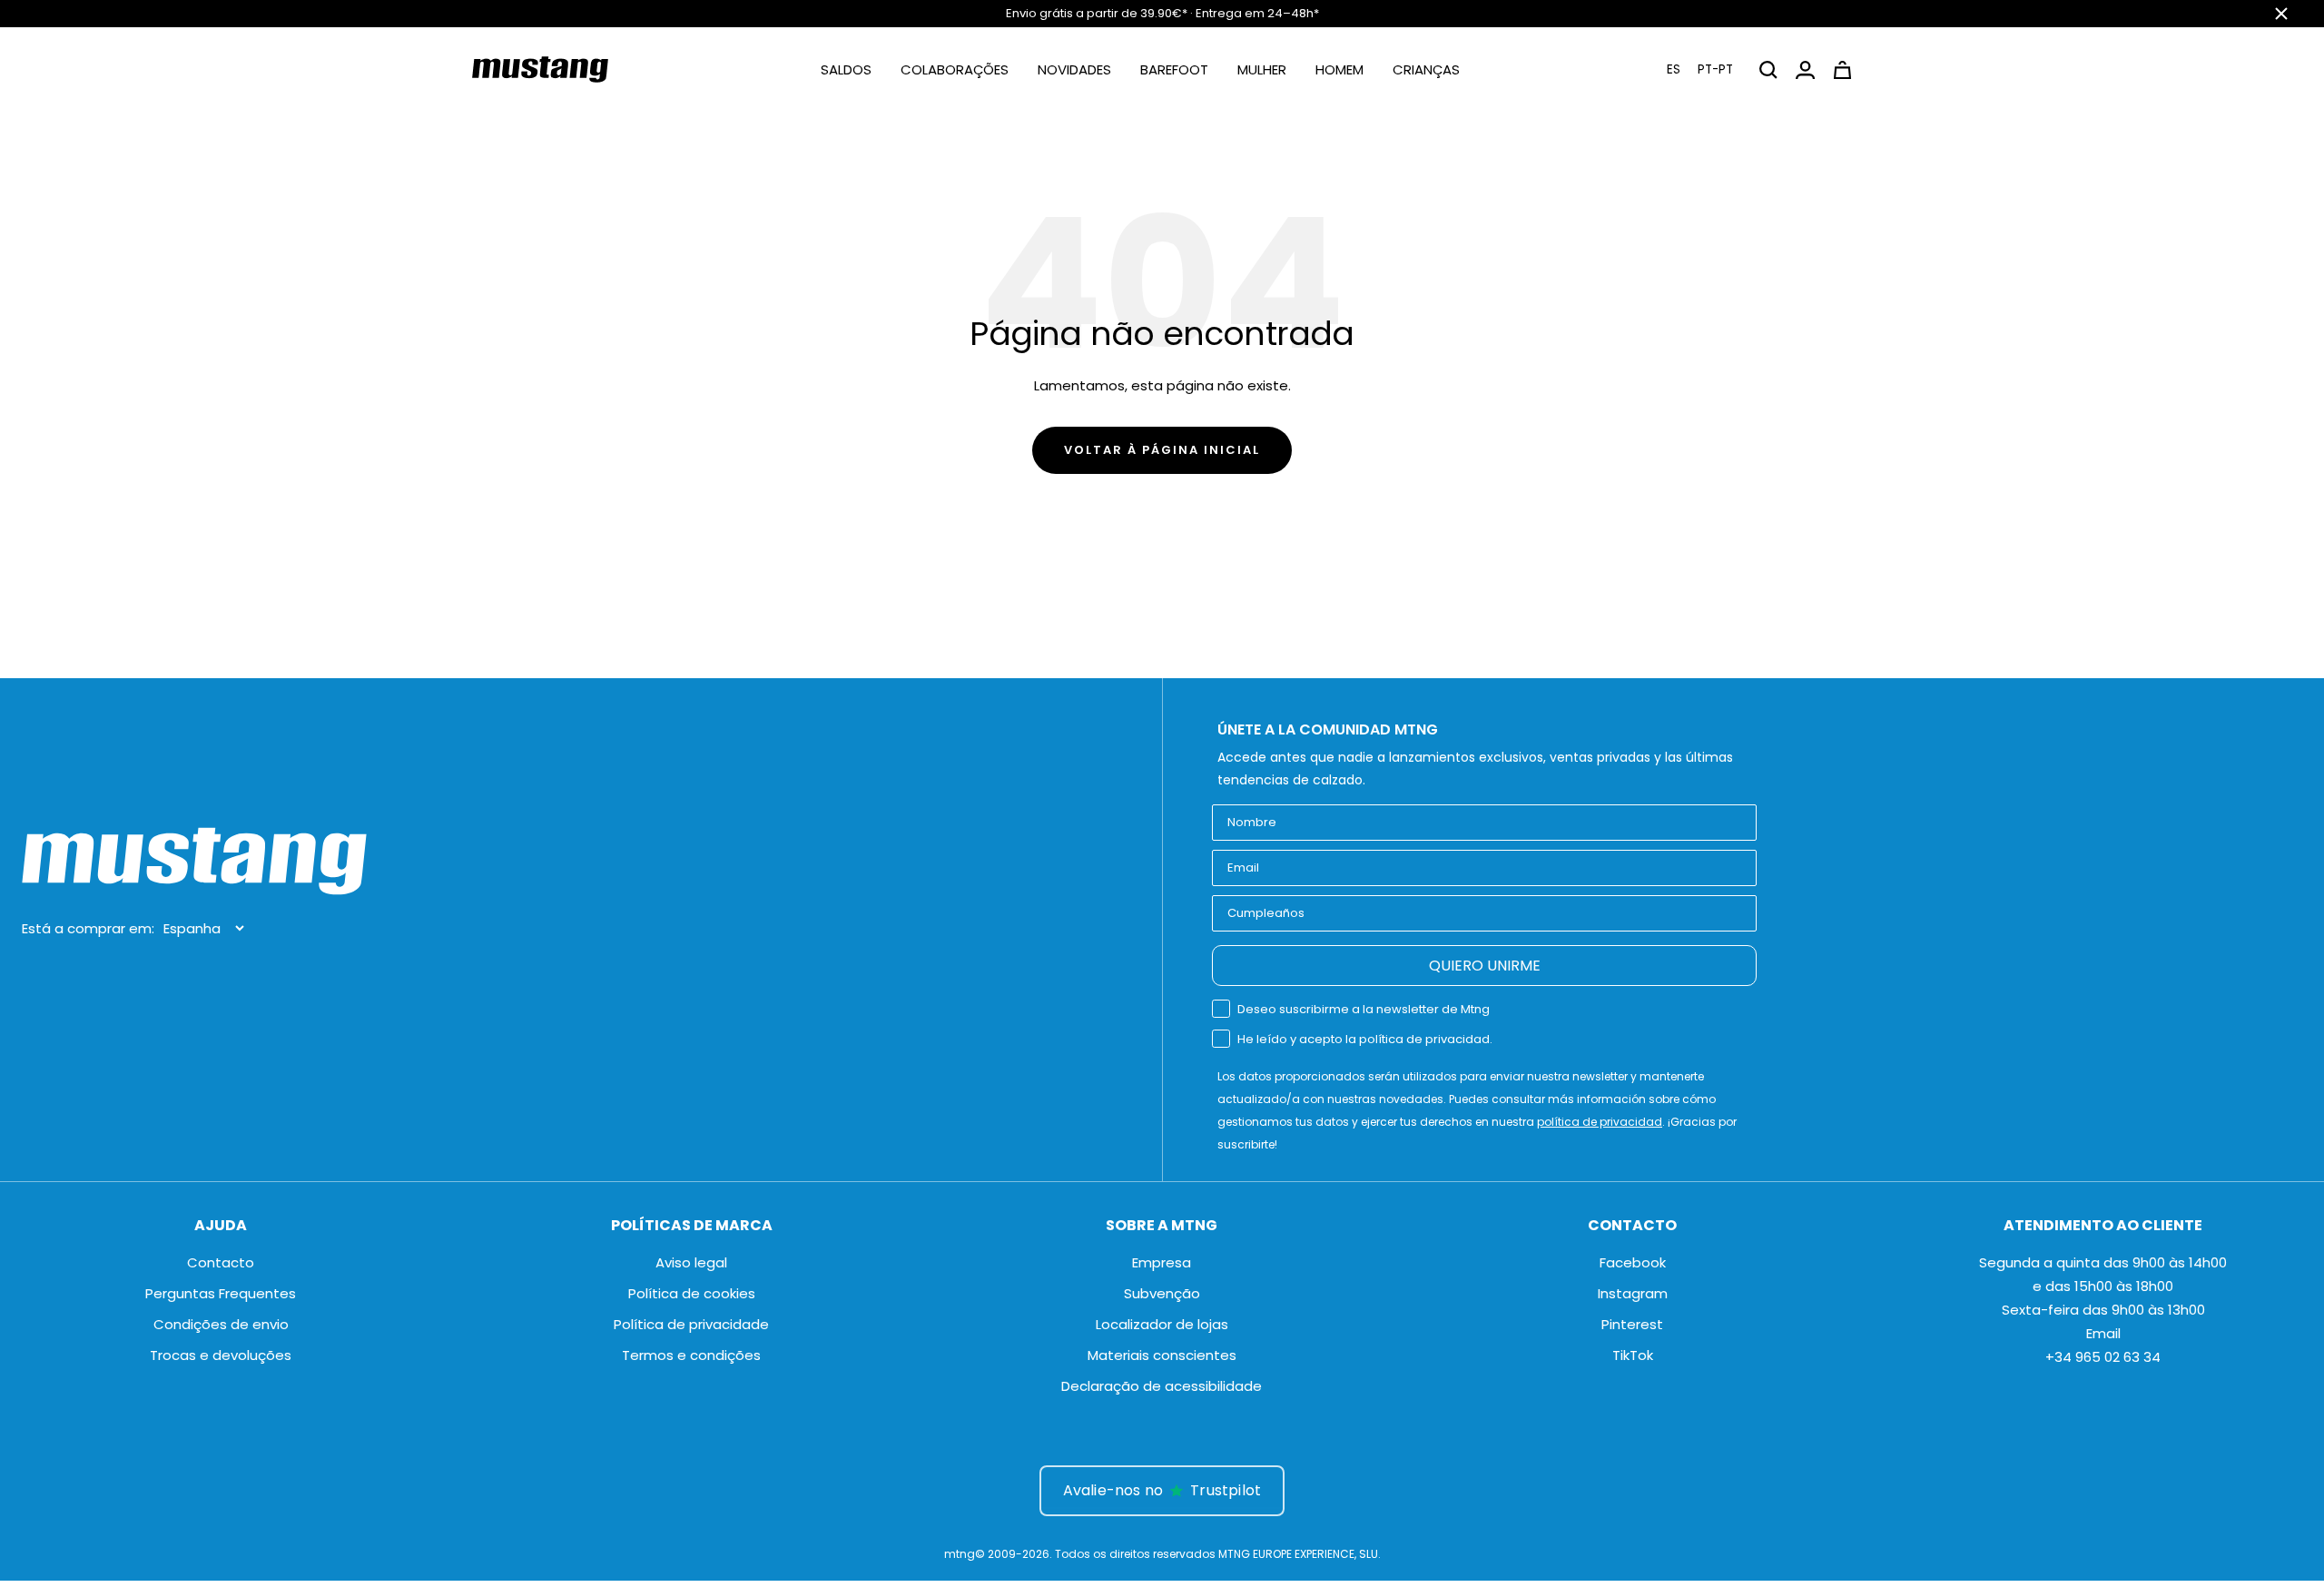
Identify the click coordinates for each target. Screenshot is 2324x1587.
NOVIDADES (1074, 69)
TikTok (1633, 1355)
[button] (1700, 69)
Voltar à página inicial (1162, 450)
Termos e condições (691, 1355)
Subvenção (1162, 1293)
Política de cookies (692, 1293)
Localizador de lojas (1162, 1324)
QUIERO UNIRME (1485, 966)
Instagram (1633, 1293)
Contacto (221, 1262)
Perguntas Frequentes (221, 1293)
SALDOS (846, 69)
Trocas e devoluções (221, 1355)
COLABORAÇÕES (955, 69)
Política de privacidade (691, 1324)
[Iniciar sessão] (1805, 70)
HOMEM (1339, 69)
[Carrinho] (1842, 70)
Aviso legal (691, 1262)
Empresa (1162, 1262)
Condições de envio (221, 1324)
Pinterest (1632, 1324)
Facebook (1633, 1262)
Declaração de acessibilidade (1162, 1386)
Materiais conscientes (1162, 1355)
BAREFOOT (1174, 69)
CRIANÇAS (1426, 69)
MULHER (1262, 69)
